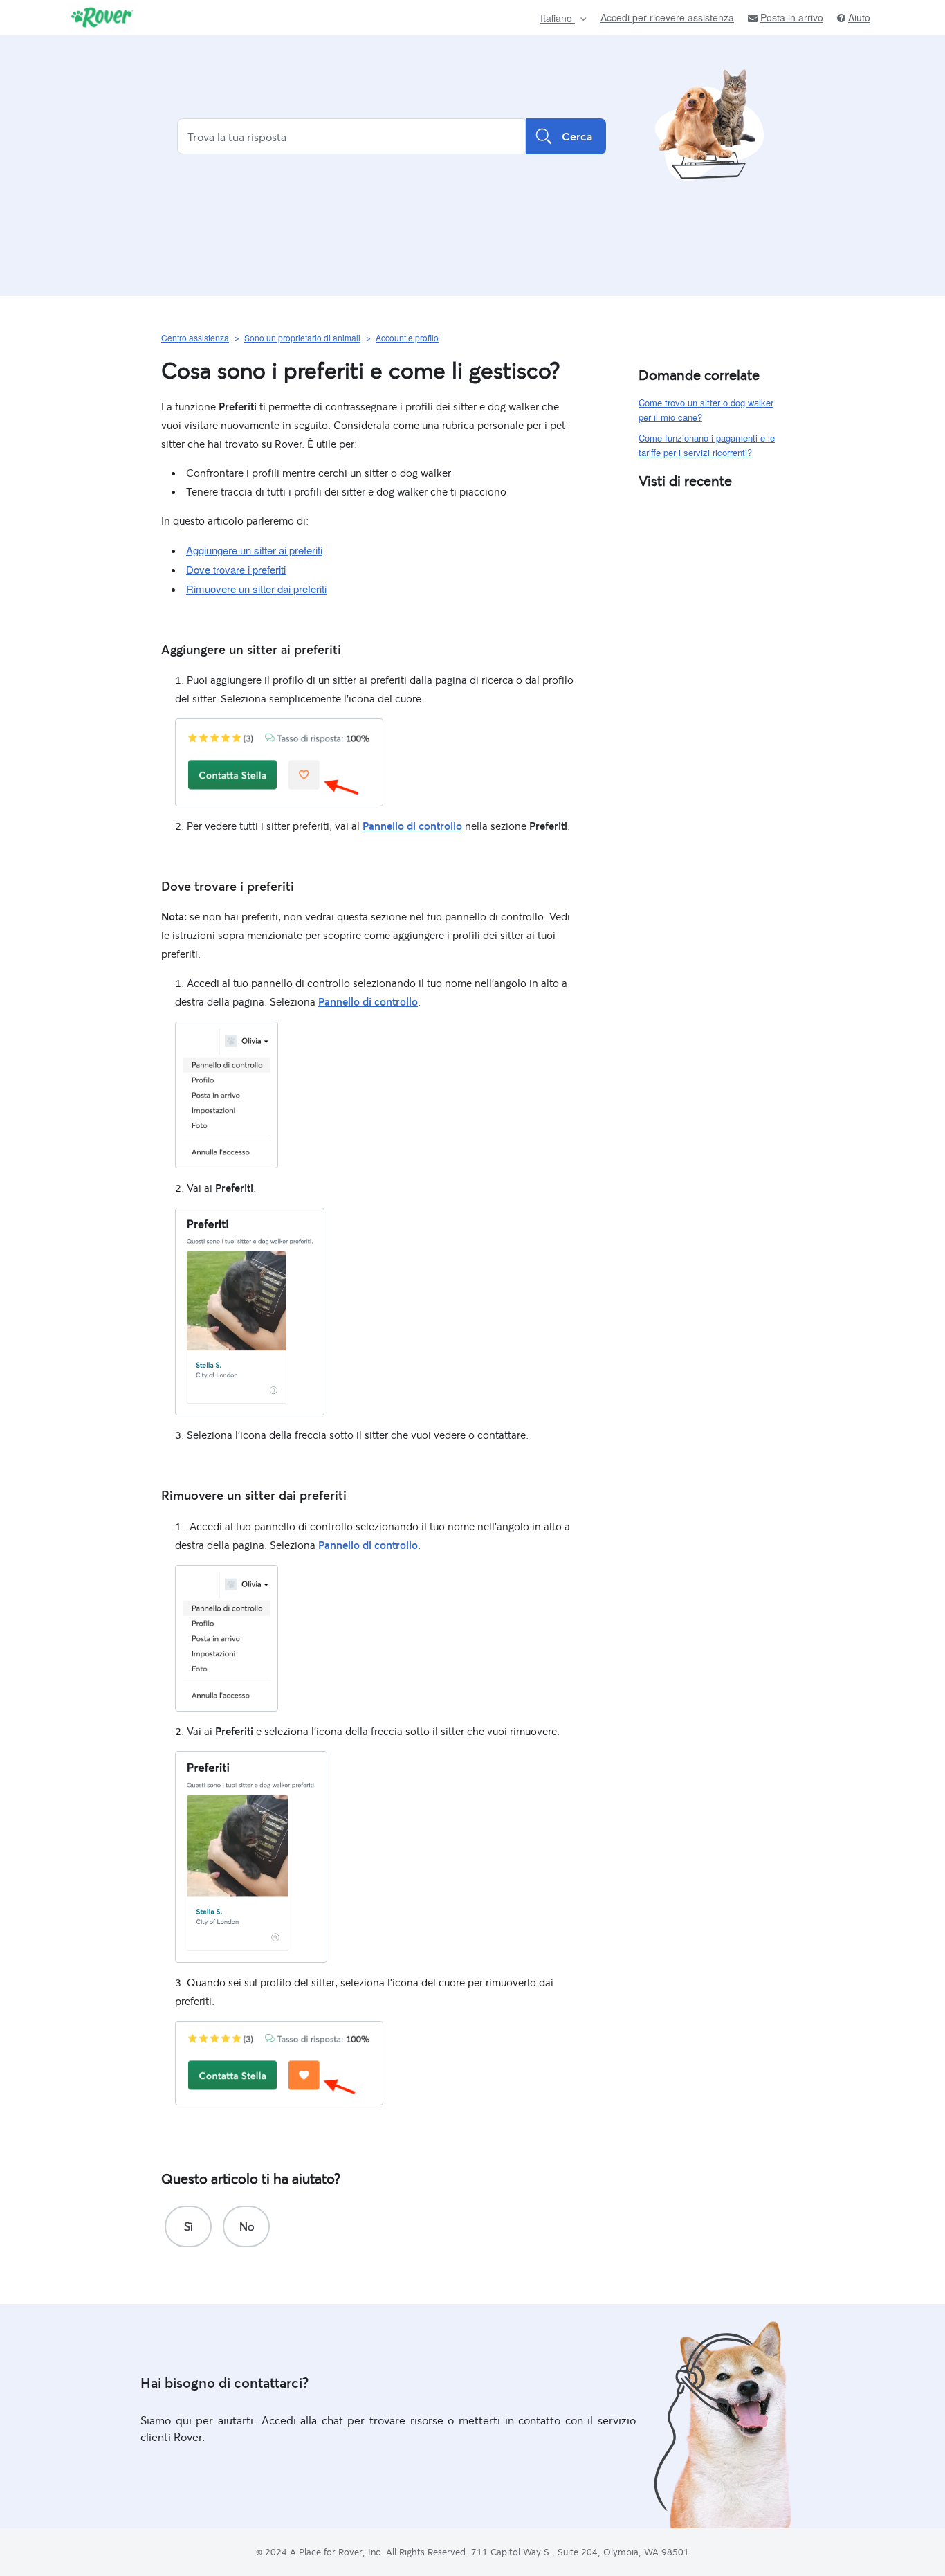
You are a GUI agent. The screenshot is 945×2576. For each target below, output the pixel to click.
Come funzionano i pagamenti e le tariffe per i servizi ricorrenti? (707, 445)
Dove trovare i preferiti (236, 569)
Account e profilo (407, 337)
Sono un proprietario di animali (302, 337)
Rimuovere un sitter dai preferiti (256, 589)
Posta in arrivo (792, 18)
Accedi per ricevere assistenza (667, 17)
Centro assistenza (195, 337)
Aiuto (859, 18)
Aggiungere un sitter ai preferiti (254, 550)
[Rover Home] (102, 17)
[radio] (188, 2226)
